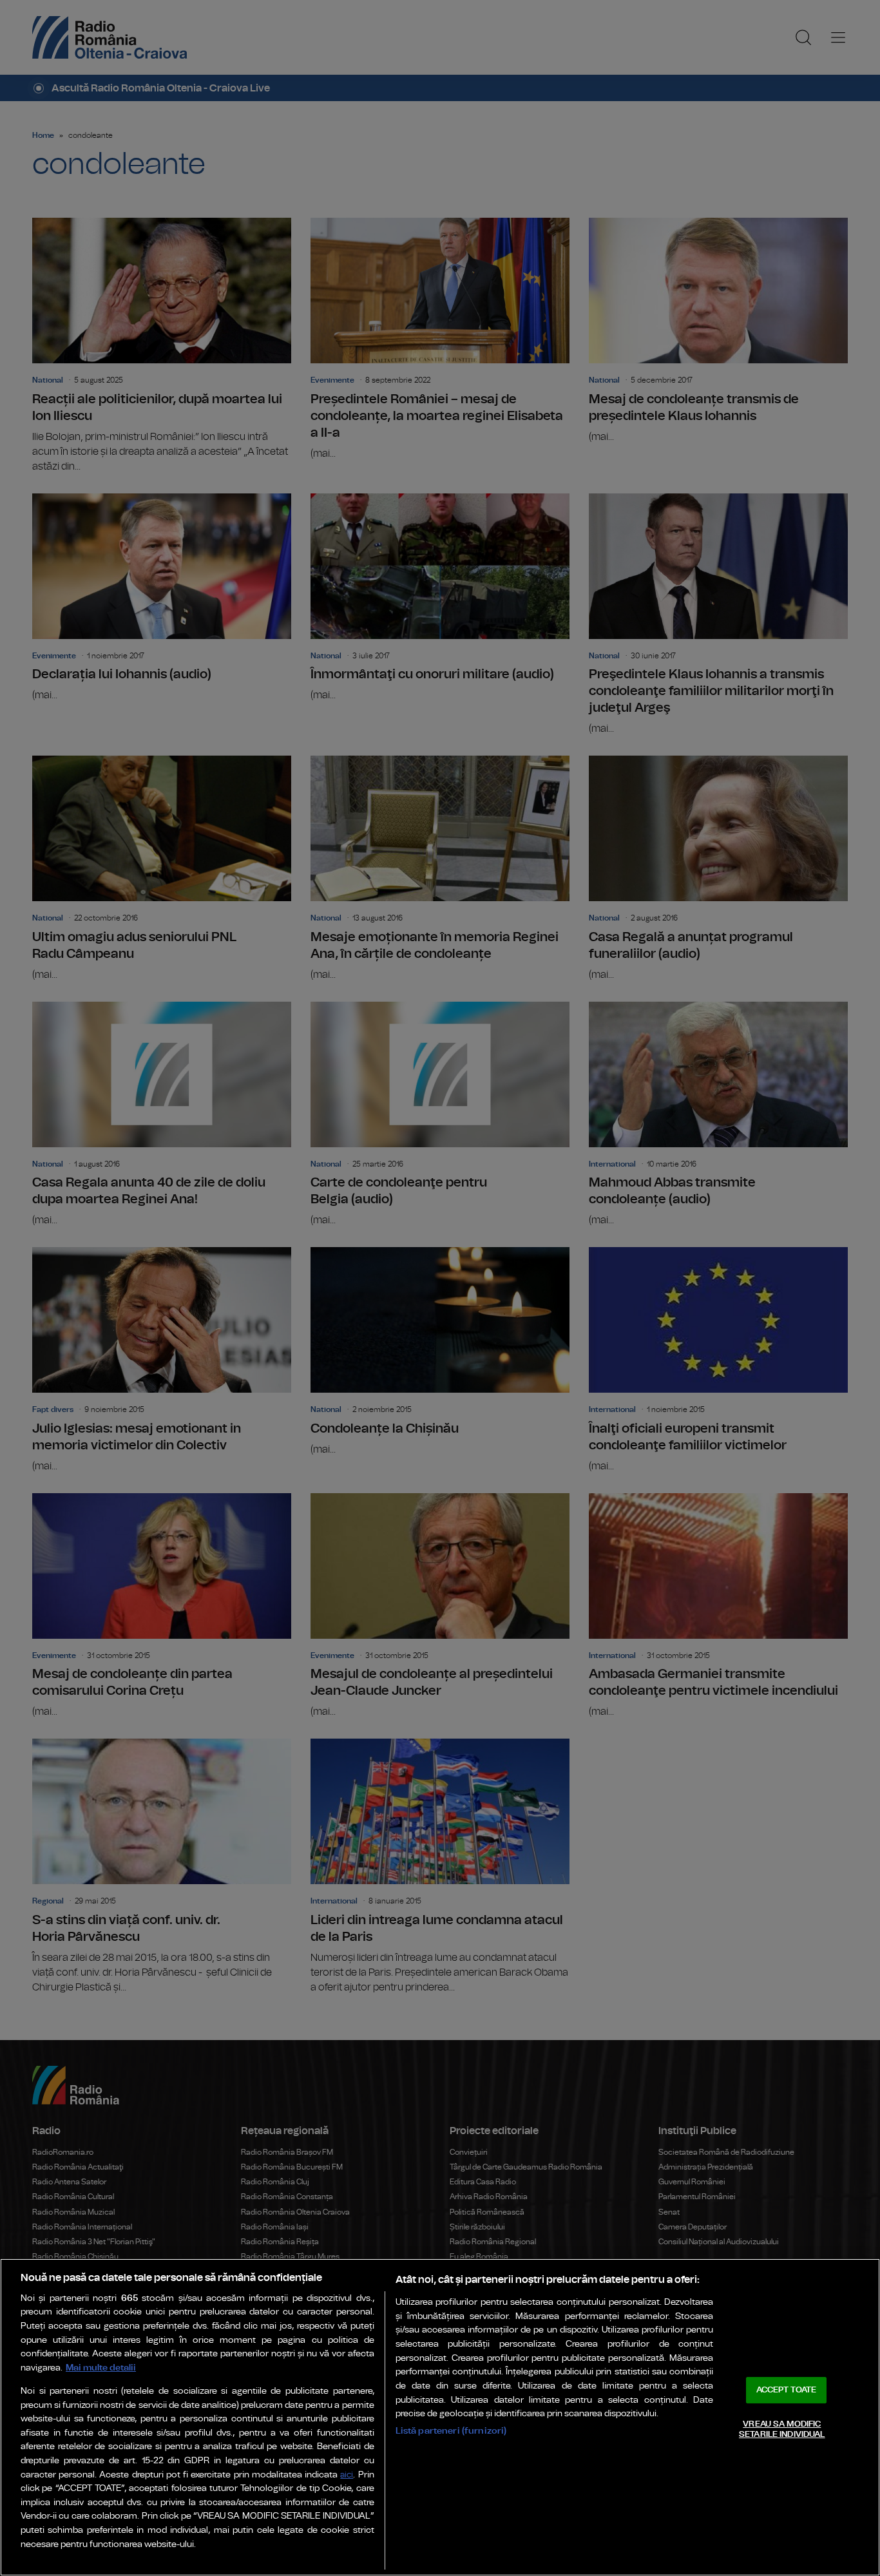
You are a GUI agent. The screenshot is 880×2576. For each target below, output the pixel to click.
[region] (440, 2417)
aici (347, 2475)
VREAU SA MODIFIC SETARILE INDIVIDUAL (782, 2429)
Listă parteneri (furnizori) (451, 2431)
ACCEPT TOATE (787, 2390)
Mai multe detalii (101, 2368)
